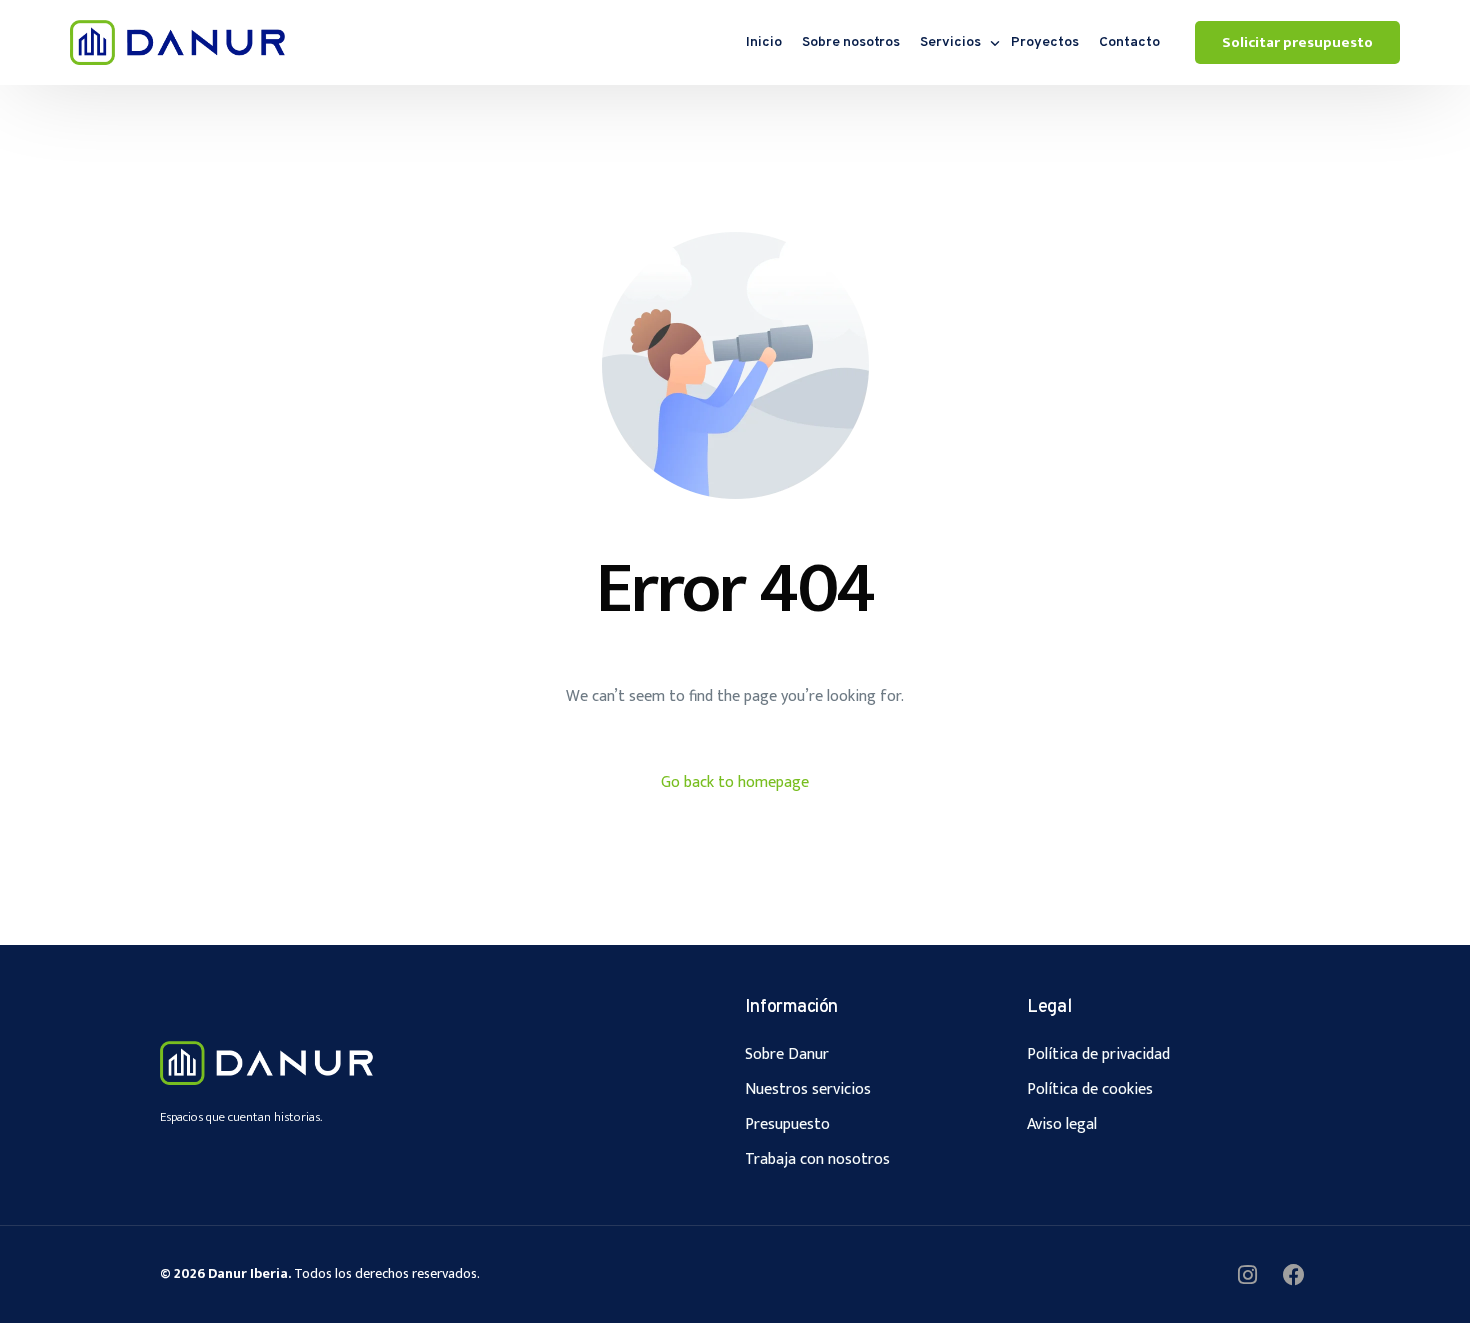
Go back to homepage (735, 782)
